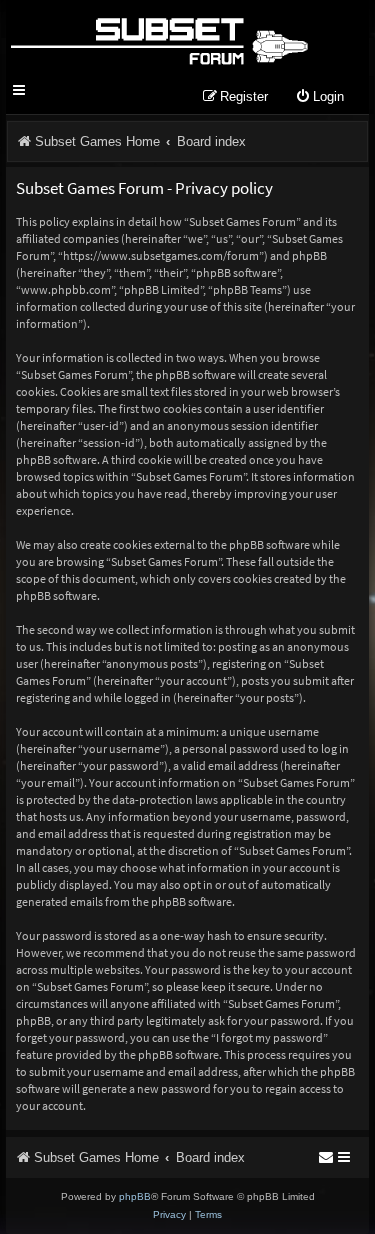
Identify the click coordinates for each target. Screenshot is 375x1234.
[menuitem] (319, 97)
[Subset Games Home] (158, 38)
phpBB (135, 1196)
